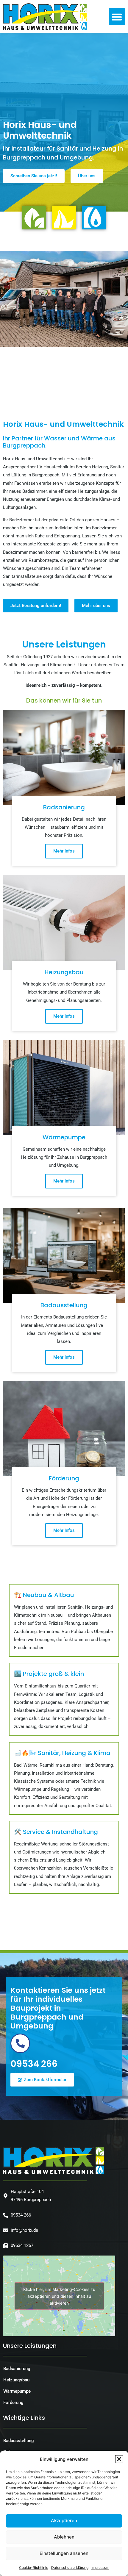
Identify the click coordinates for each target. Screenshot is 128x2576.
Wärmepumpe (17, 2391)
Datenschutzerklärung (70, 2568)
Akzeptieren (64, 2521)
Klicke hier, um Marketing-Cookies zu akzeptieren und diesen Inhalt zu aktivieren (59, 2296)
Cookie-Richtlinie (34, 2568)
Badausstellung (19, 2441)
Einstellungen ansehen (64, 2553)
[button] (119, 2459)
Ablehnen (64, 2537)
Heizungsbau (16, 2380)
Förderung (13, 2403)
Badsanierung (17, 2369)
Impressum (100, 2568)
